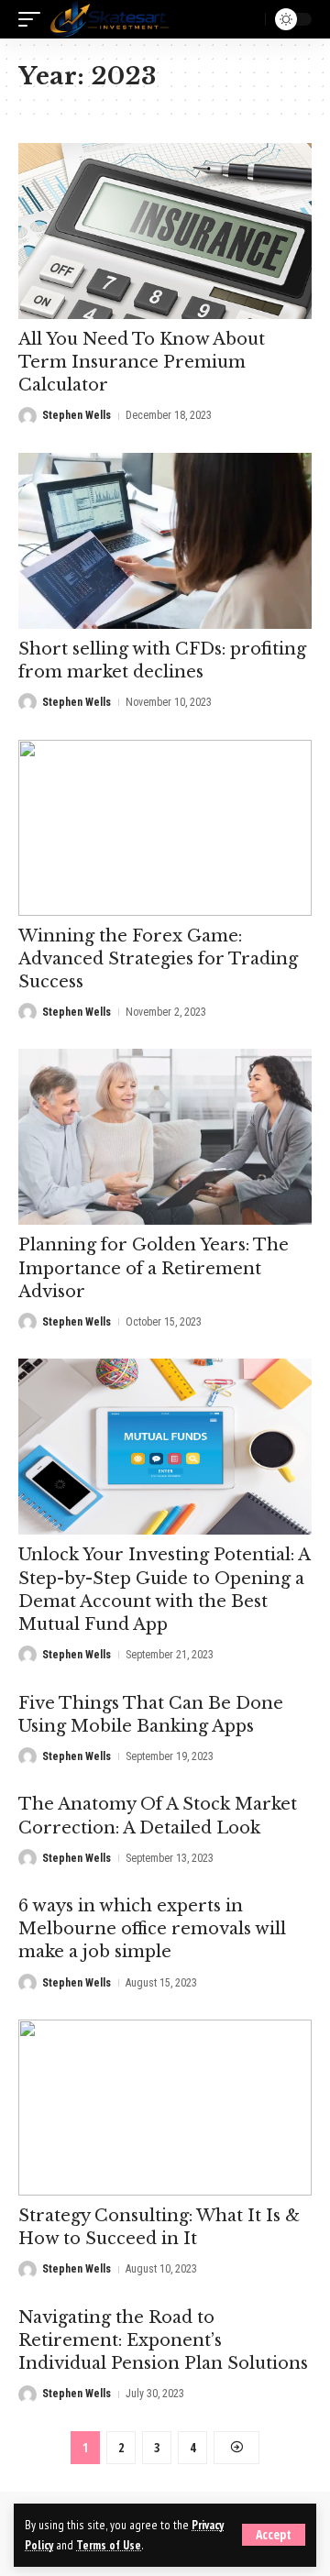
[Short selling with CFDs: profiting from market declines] (165, 541)
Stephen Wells (77, 415)
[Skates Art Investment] (110, 19)
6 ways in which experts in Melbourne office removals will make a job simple (152, 1929)
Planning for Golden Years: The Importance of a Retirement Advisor (154, 1268)
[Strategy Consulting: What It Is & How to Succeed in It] (165, 2108)
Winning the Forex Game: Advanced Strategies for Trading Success (158, 959)
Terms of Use (109, 2545)
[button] (274, 2535)
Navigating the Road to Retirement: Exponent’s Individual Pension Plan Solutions (163, 2340)
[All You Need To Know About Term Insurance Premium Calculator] (165, 231)
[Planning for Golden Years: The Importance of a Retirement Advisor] (165, 1137)
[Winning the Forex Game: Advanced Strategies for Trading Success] (165, 828)
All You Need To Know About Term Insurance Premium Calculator (142, 362)
